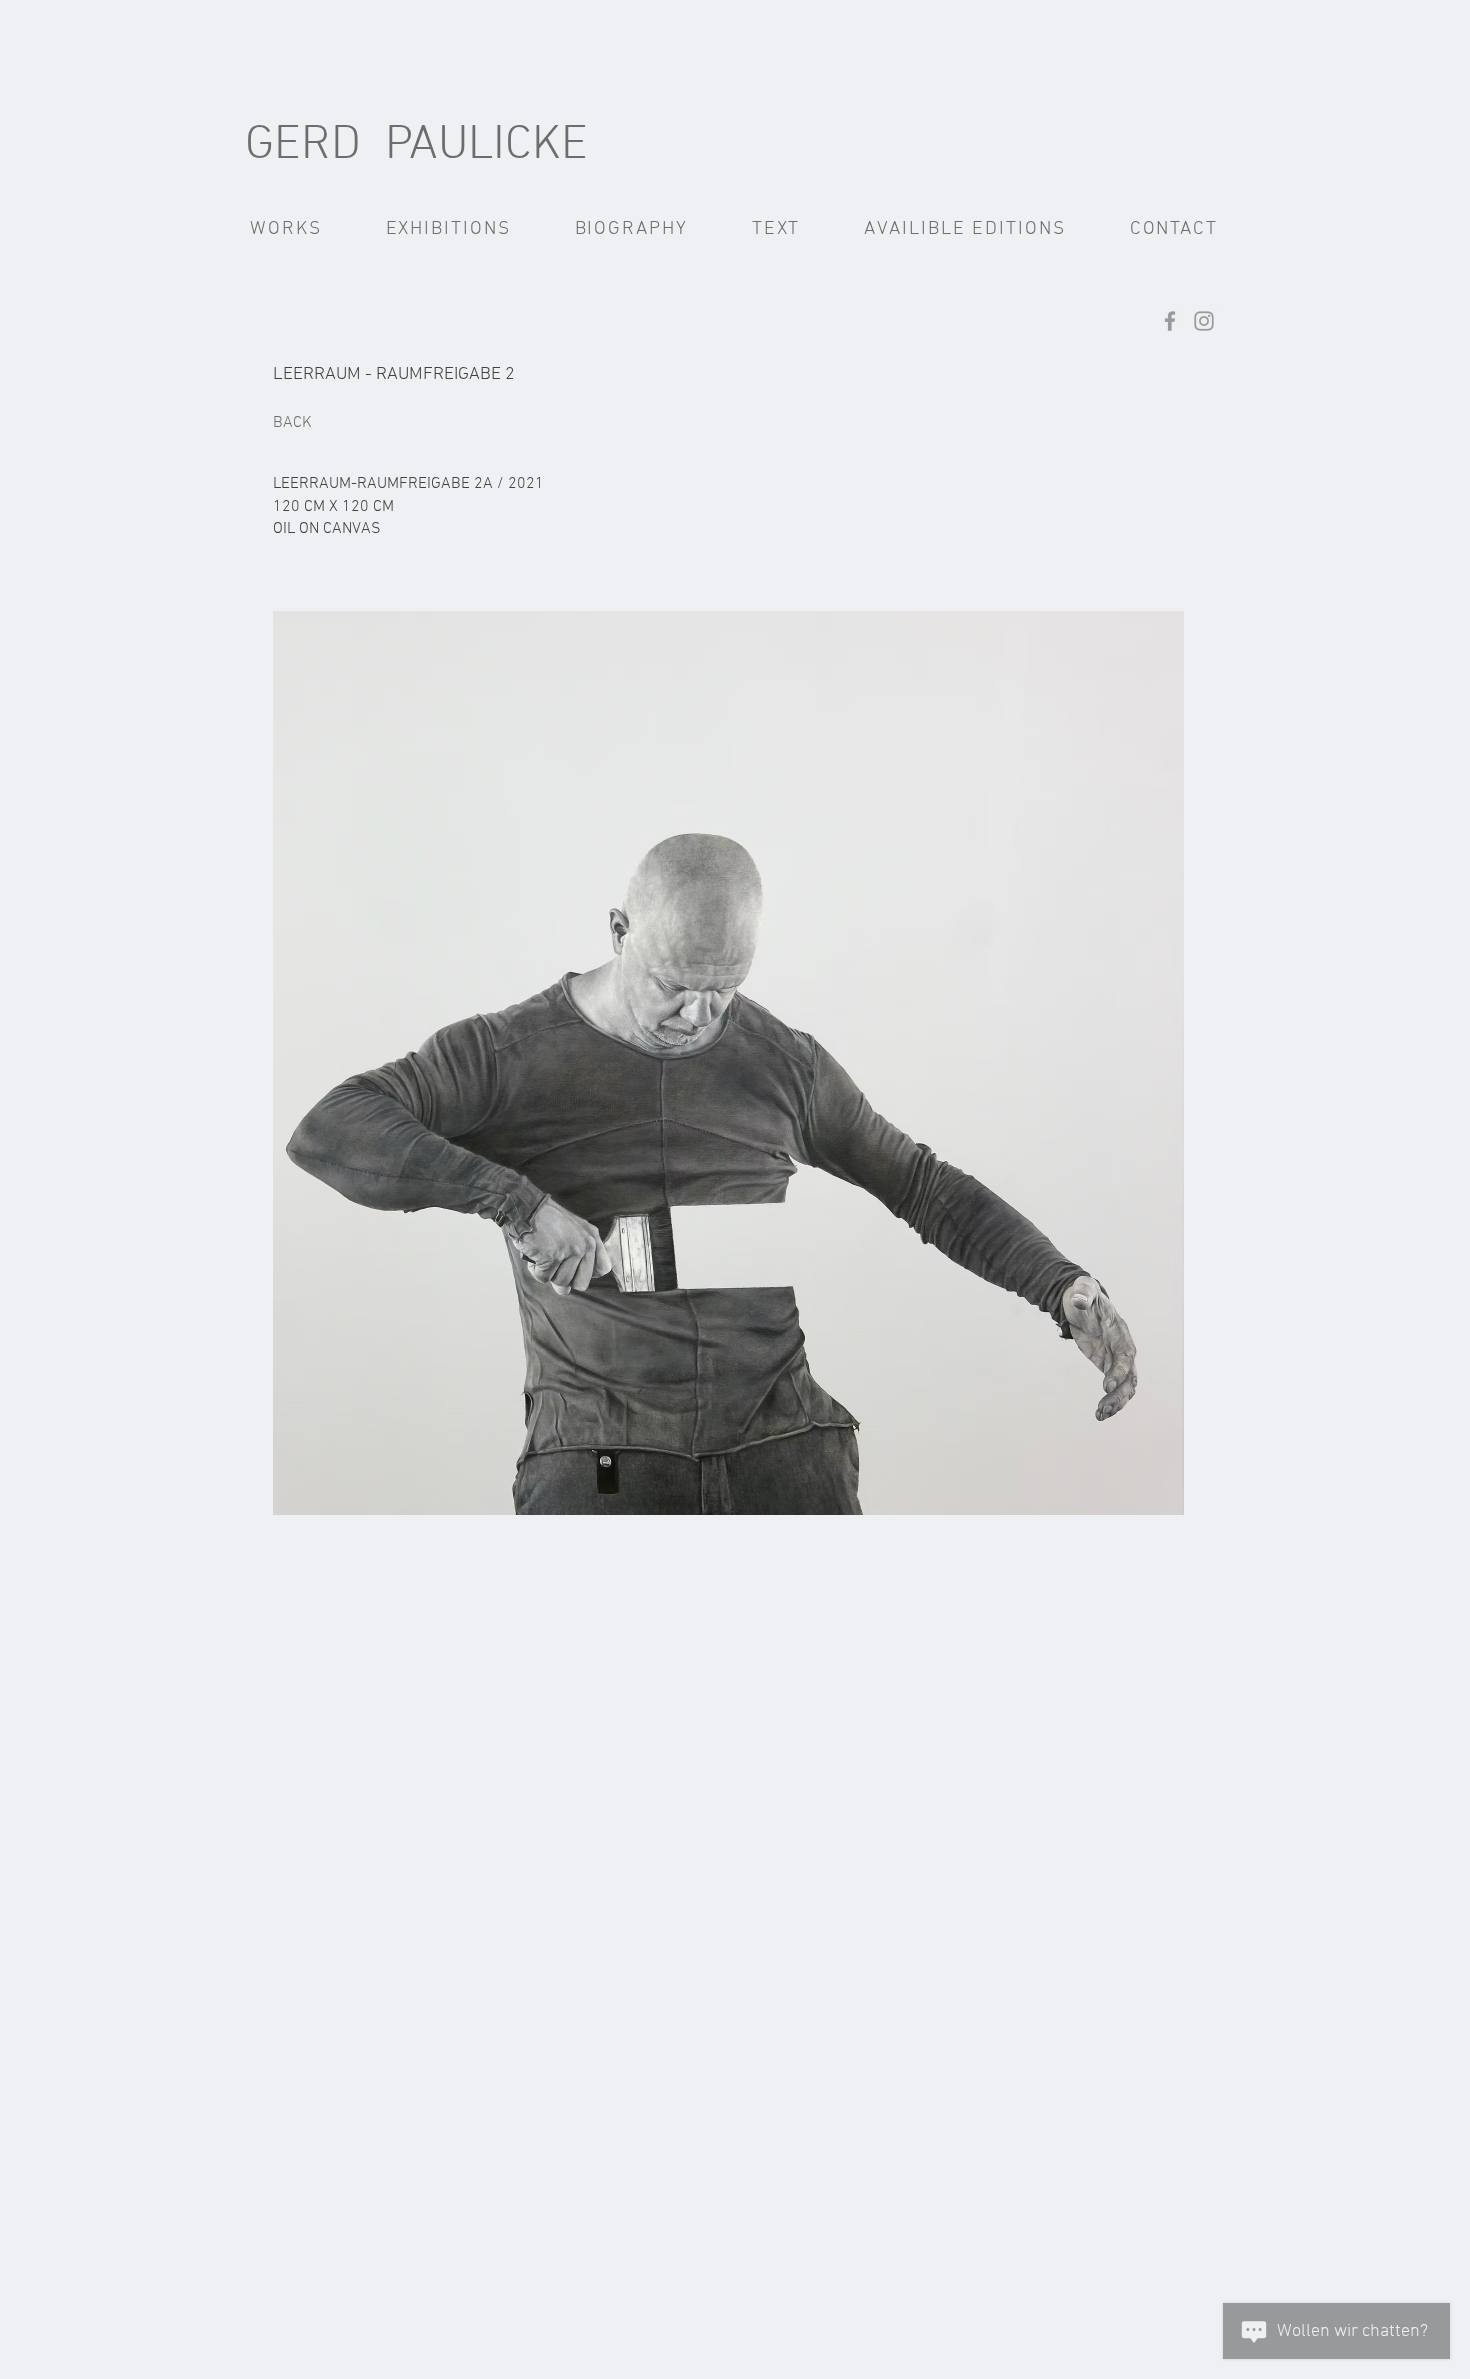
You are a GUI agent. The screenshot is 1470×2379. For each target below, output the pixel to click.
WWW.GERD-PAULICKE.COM (379, 1718)
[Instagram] (1204, 321)
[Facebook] (1170, 321)
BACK (292, 423)
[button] (286, 229)
